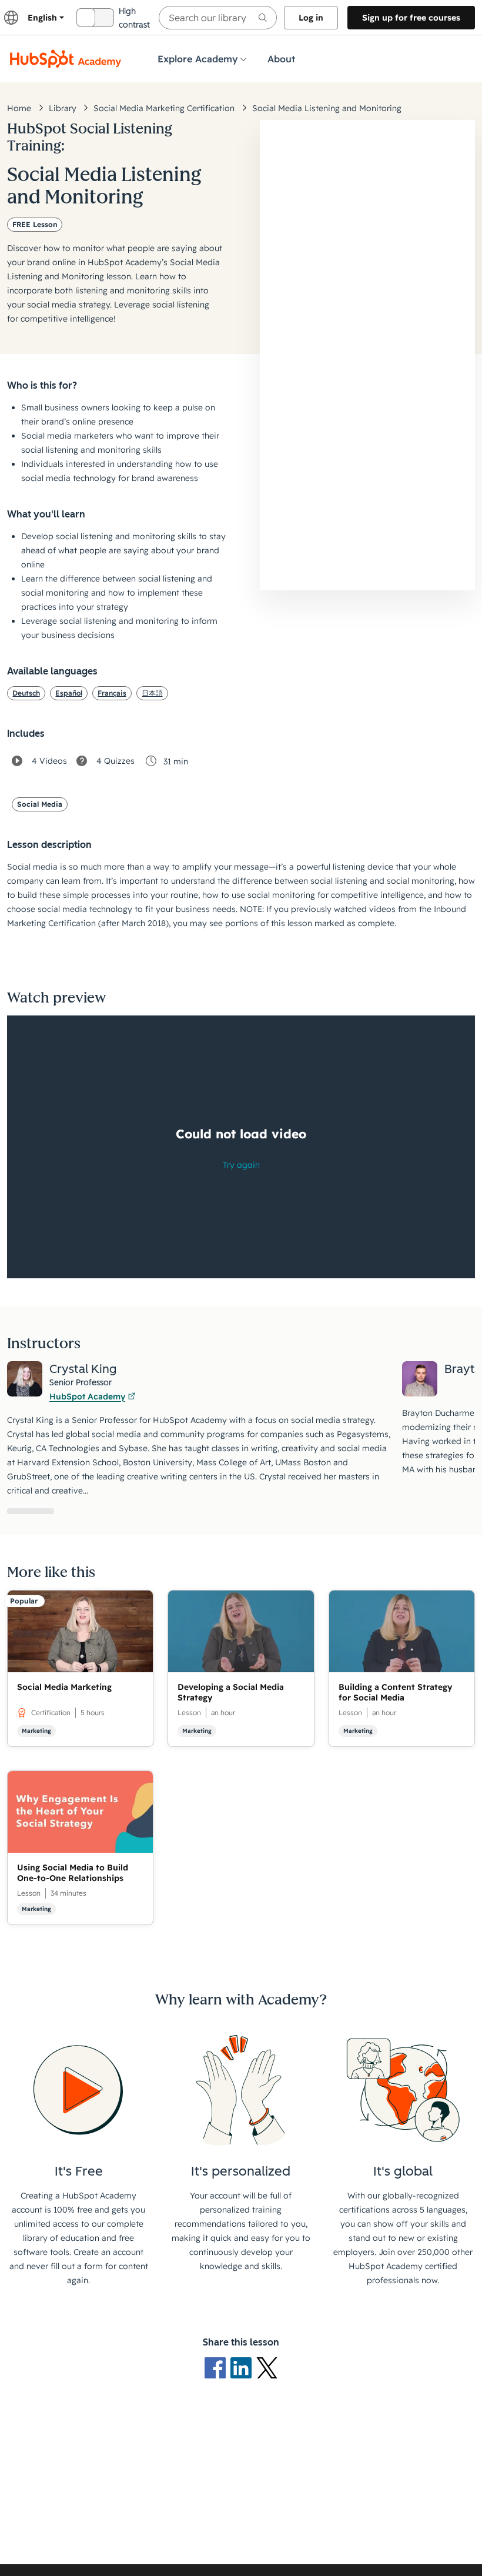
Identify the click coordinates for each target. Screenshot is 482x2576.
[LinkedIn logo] (243, 2367)
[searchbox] (218, 18)
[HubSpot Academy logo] (66, 59)
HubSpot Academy (87, 1396)
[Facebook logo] (217, 2367)
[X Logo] (267, 2367)
